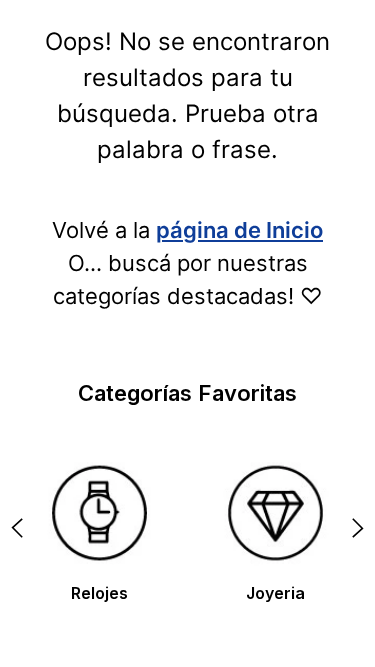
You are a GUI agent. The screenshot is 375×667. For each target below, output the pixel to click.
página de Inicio (239, 230)
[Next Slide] (358, 528)
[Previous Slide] (17, 528)
